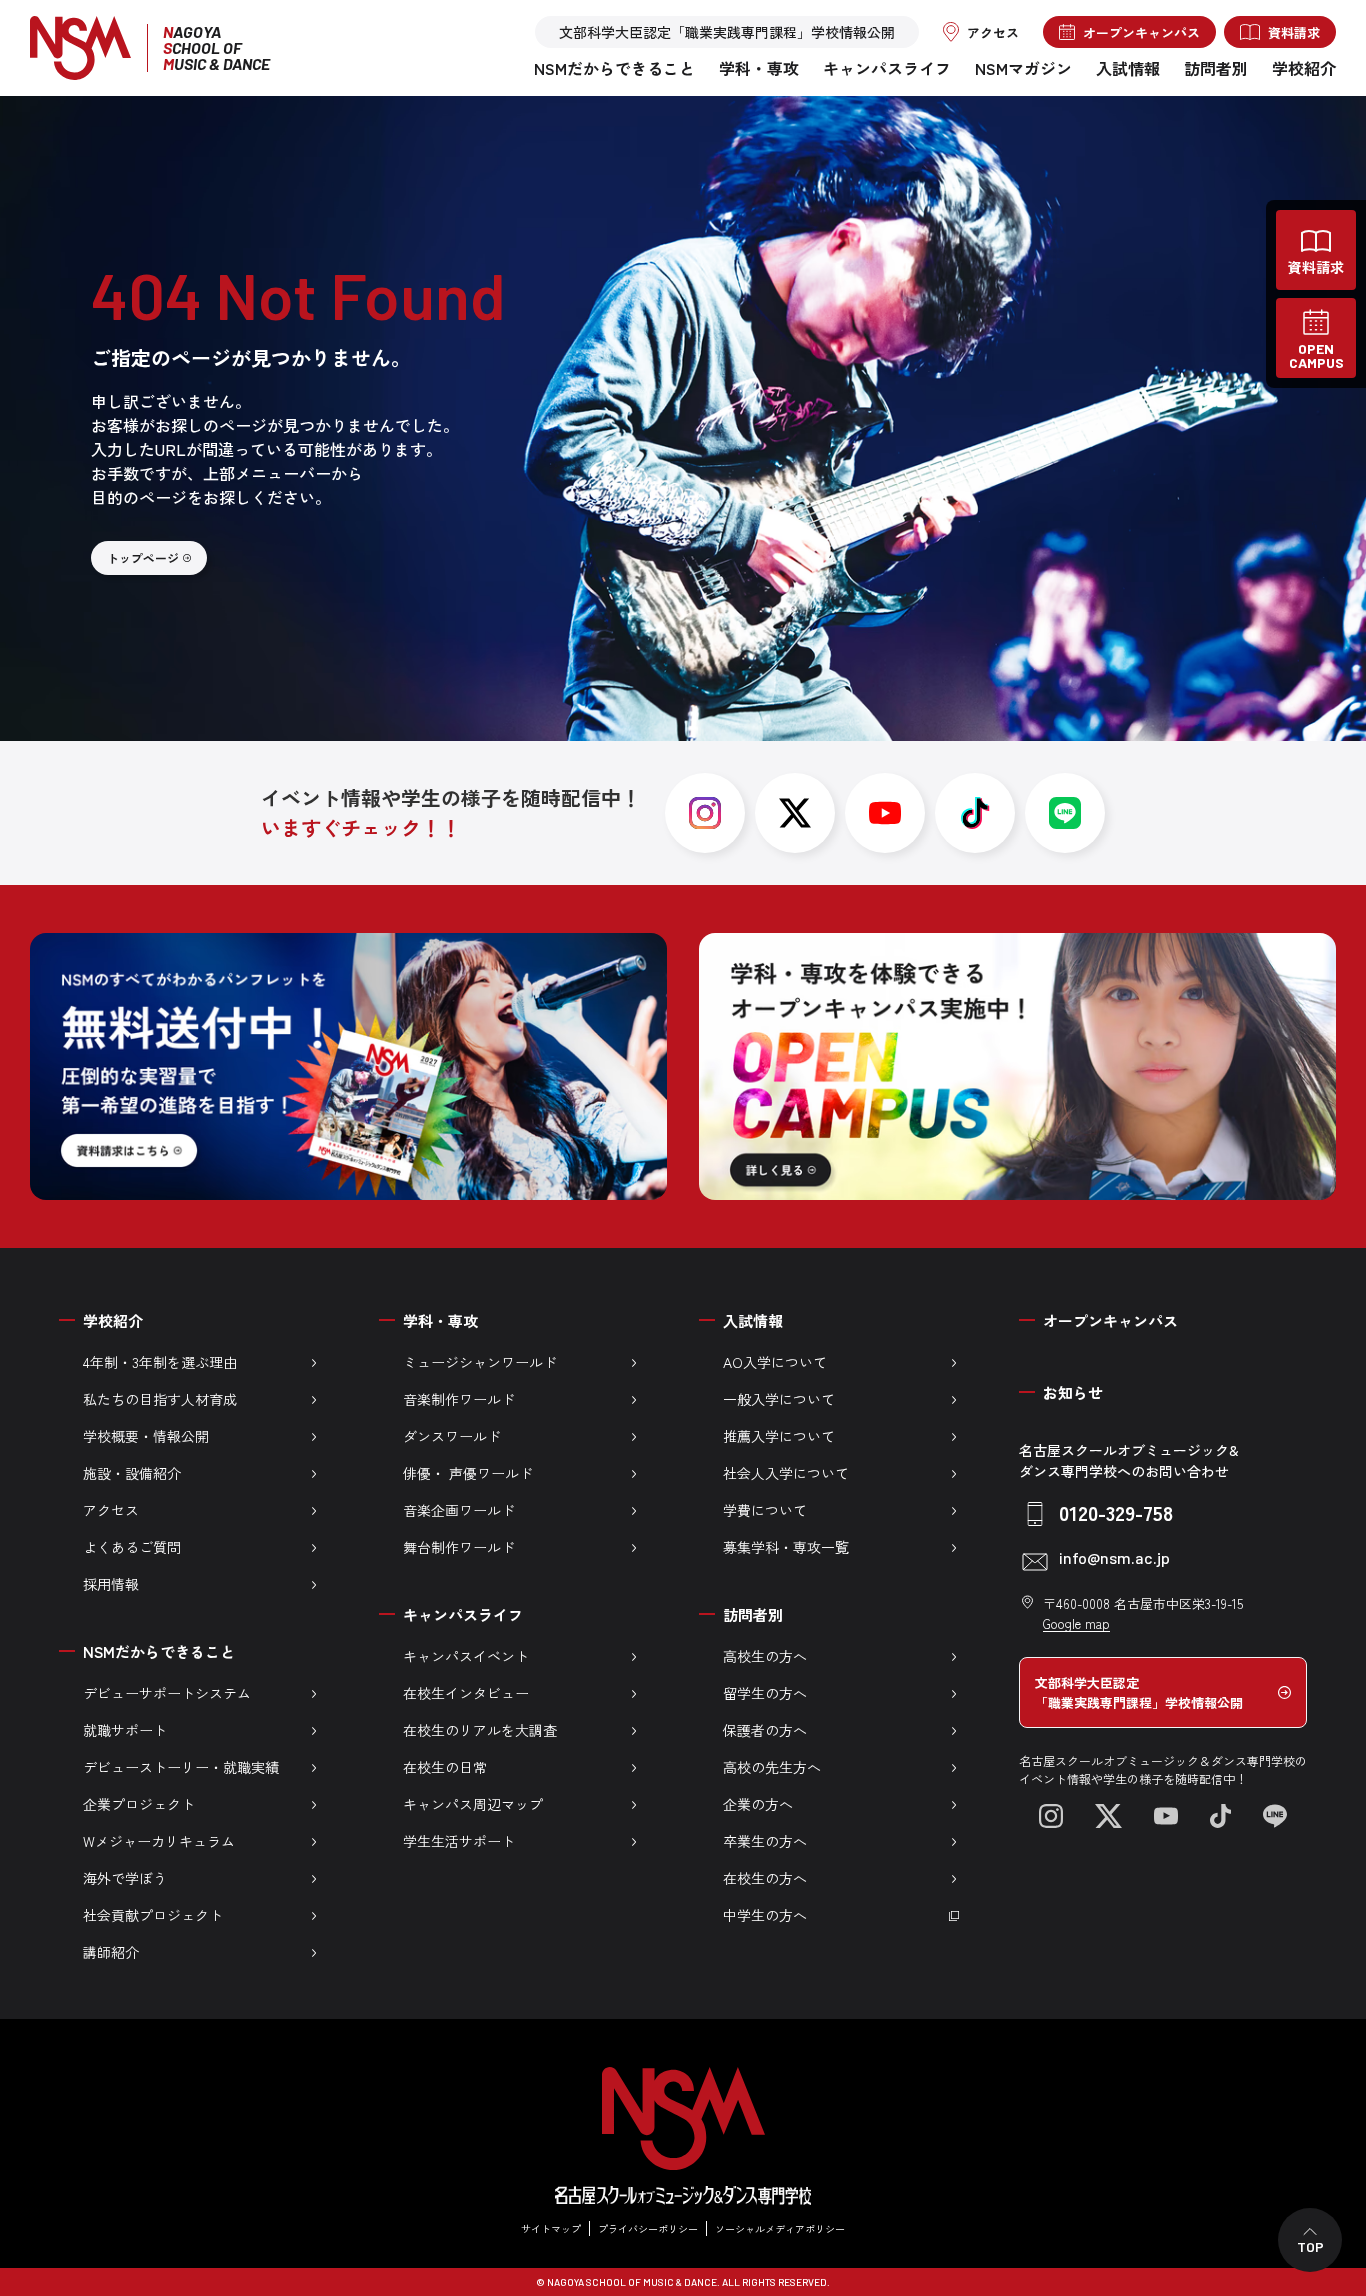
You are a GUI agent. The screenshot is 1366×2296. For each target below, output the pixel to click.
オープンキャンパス (1110, 1320)
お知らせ (1073, 1392)
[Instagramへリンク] (1051, 1816)
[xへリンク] (795, 813)
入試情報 (1128, 68)
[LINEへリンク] (1275, 1816)
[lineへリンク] (1065, 813)
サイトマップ (551, 2228)
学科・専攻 (759, 68)
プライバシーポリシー (648, 2228)
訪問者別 (1216, 68)
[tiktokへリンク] (975, 813)
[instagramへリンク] (705, 813)
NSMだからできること (614, 68)
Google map (1076, 1623)
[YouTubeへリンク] (1166, 1816)
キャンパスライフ (887, 68)
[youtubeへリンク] (885, 813)
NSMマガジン (1023, 68)
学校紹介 (1304, 68)
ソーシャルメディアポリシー (780, 2228)
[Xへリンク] (1108, 1816)
